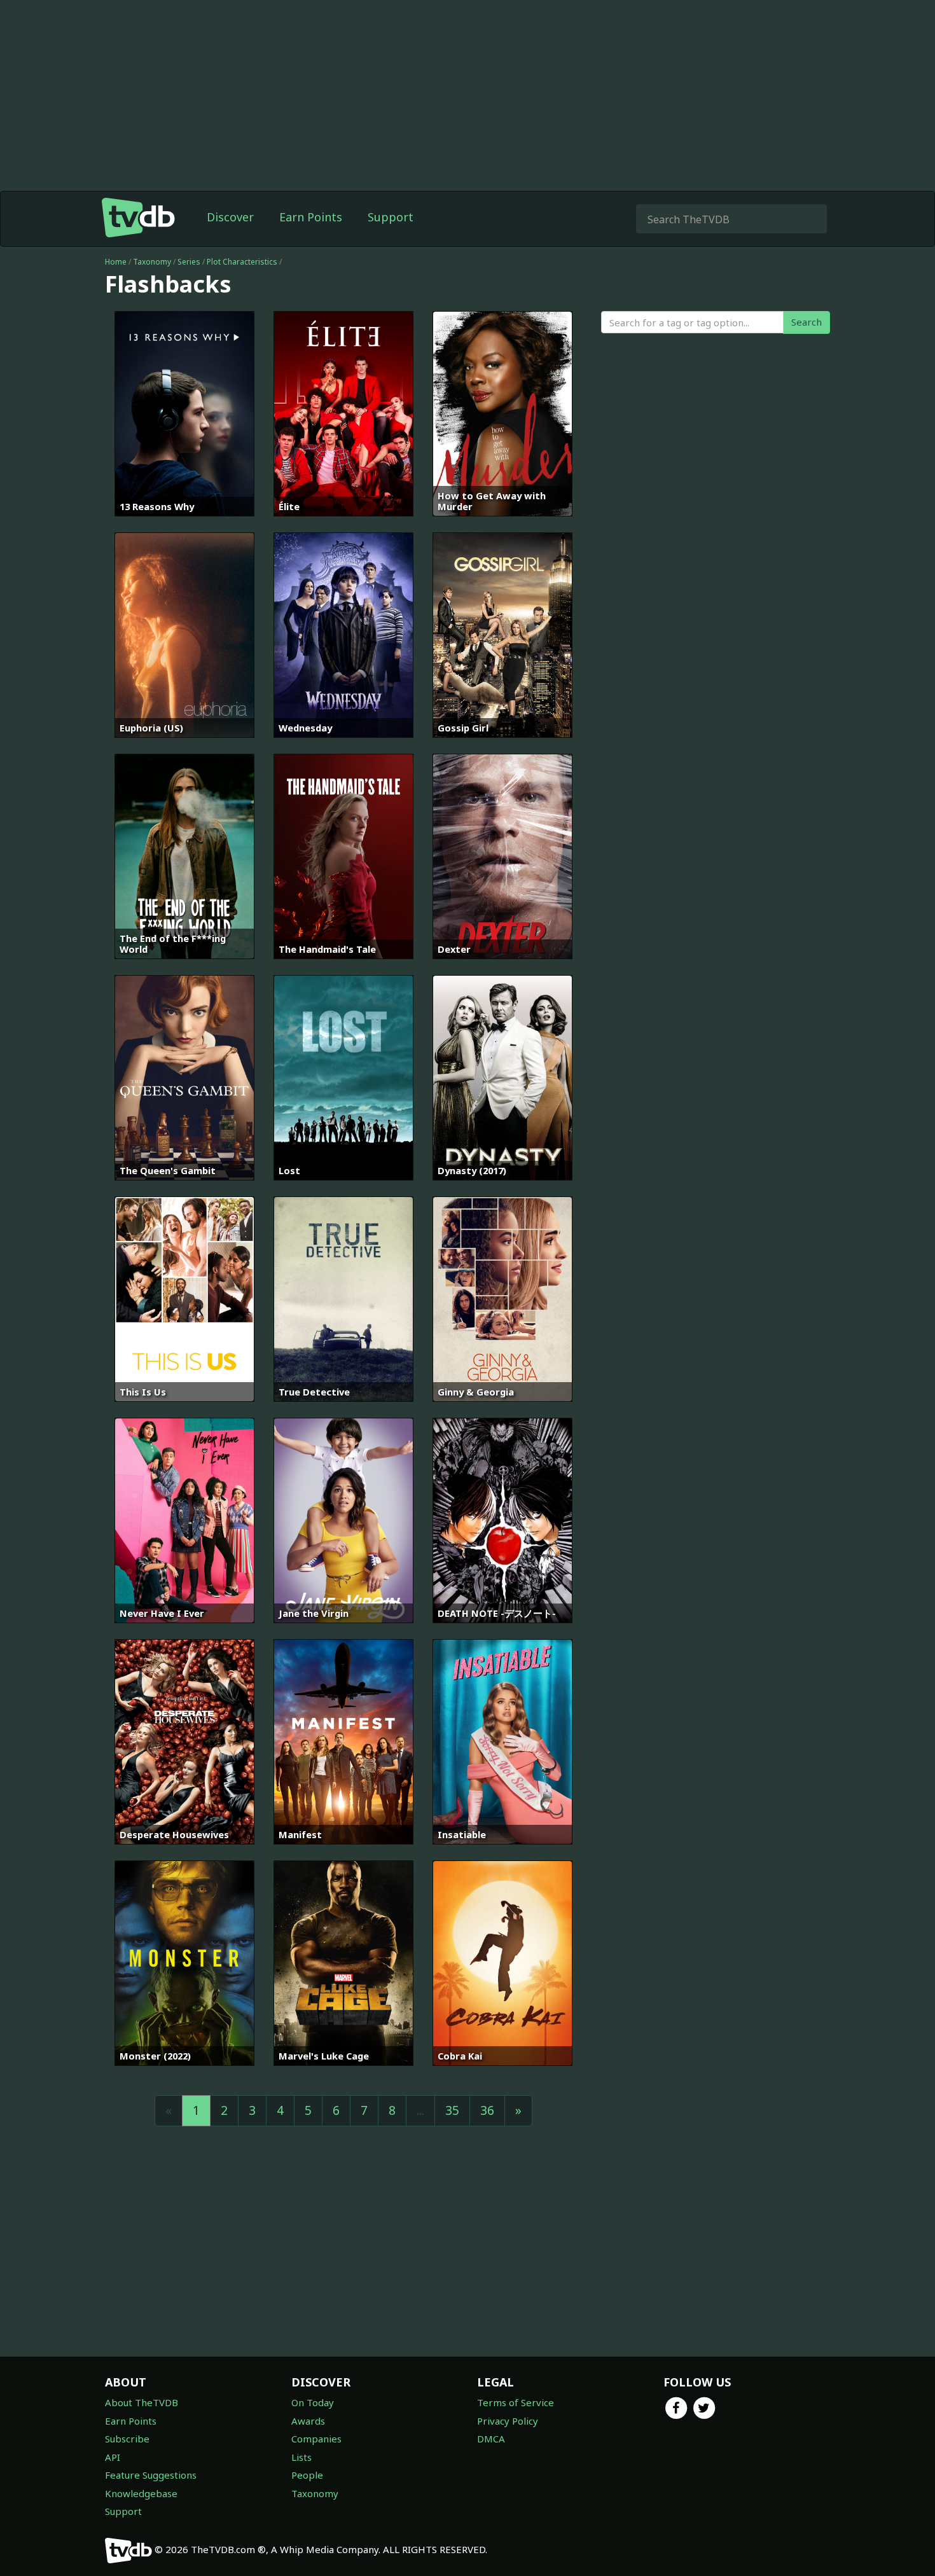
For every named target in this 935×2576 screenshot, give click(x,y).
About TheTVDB (142, 2402)
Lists (301, 2457)
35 (452, 2110)
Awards (308, 2421)
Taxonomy (152, 262)
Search (807, 322)
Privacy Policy (508, 2421)
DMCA (491, 2439)
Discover (230, 217)
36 (487, 2110)
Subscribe (127, 2439)
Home (116, 262)
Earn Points (311, 217)
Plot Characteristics (242, 262)
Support (391, 217)
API (113, 2457)
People (307, 2475)
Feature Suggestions (151, 2475)
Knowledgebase (141, 2493)
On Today (313, 2402)
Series (189, 262)
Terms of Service (516, 2402)
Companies (316, 2439)
